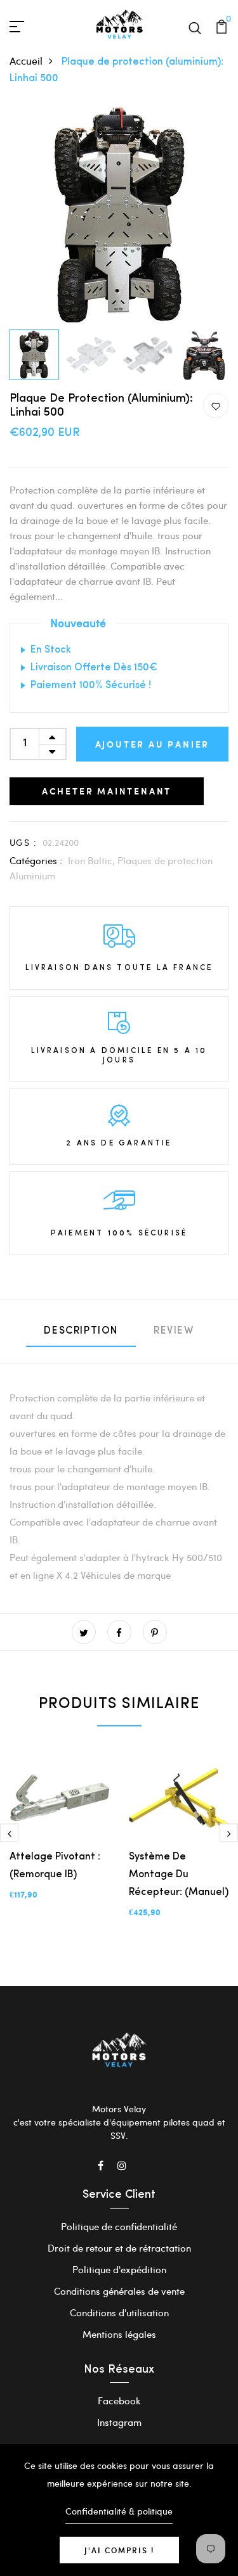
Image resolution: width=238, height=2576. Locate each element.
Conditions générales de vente (119, 2291)
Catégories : (36, 860)
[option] (119, 214)
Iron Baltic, (93, 860)
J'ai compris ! (119, 2550)
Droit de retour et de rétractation (119, 2248)
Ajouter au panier (153, 744)
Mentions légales (119, 2334)
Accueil (26, 61)
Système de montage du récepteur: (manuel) (179, 1875)
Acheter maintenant (107, 791)
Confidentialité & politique (119, 2511)
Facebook (119, 2401)
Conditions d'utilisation (119, 2312)
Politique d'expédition (119, 2269)
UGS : (23, 842)
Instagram (119, 2422)
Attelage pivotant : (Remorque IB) (55, 1866)
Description (81, 1331)
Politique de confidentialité (119, 2226)
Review (174, 1331)
